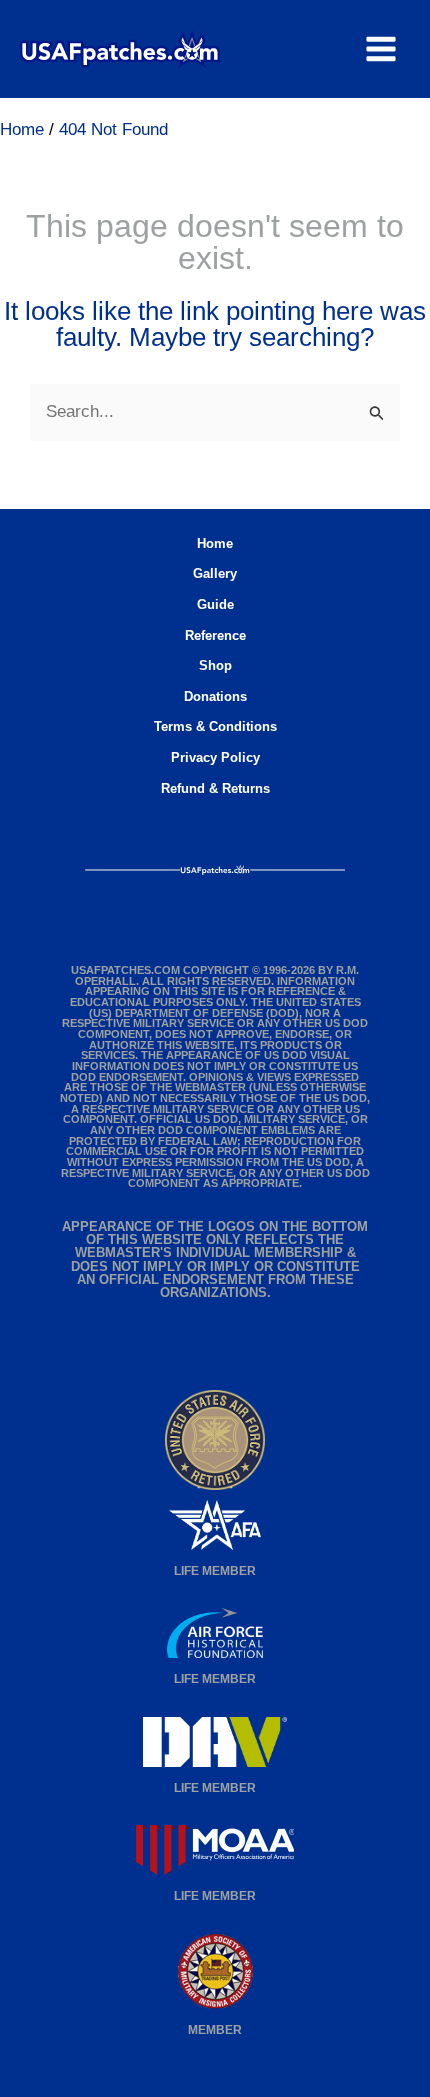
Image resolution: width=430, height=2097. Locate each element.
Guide (215, 604)
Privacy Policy (215, 757)
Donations (215, 696)
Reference (215, 635)
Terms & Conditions (215, 726)
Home (215, 543)
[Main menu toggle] (381, 49)
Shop (215, 665)
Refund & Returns (215, 788)
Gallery (215, 573)
